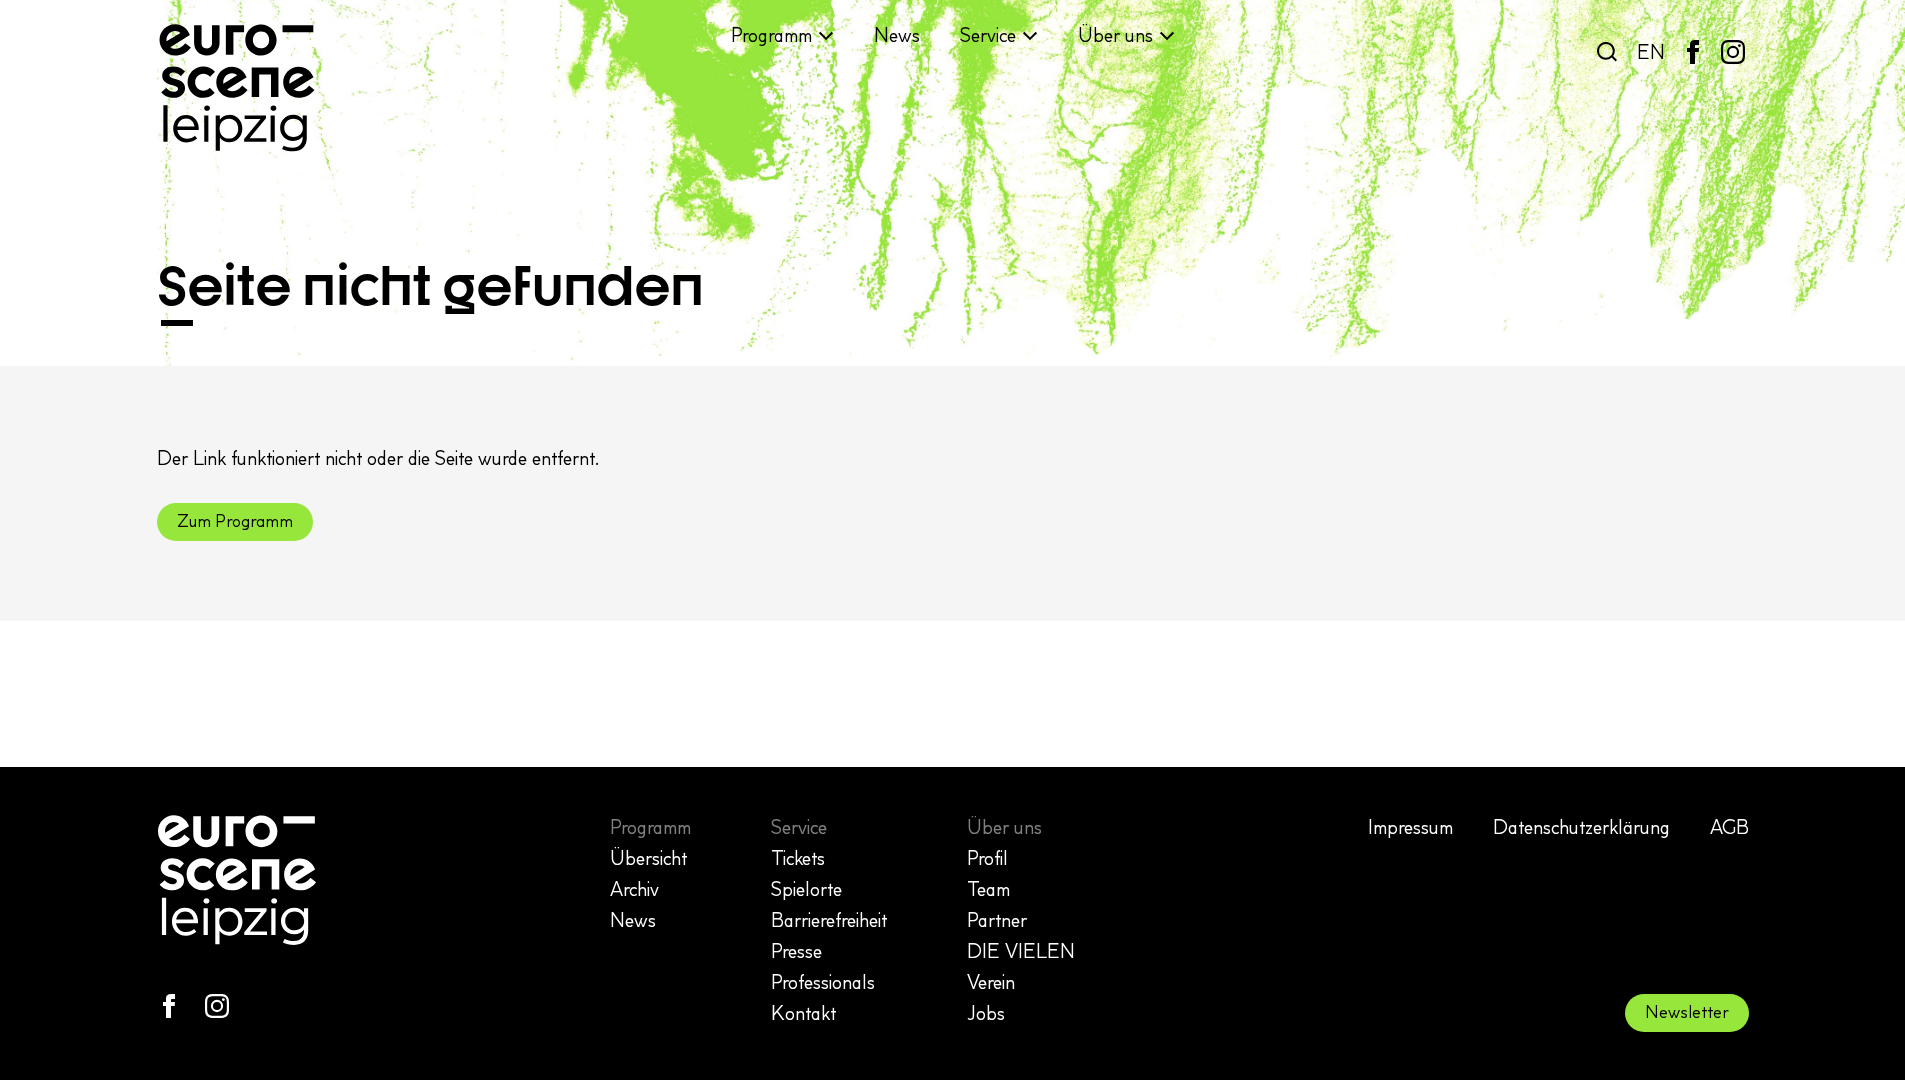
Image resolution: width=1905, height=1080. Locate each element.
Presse (796, 951)
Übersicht (648, 858)
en (1651, 52)
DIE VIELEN (1021, 951)
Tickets (798, 858)
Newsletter (1687, 1012)
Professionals (823, 982)
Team (988, 889)
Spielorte (806, 889)
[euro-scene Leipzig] (237, 88)
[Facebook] (1693, 52)
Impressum (1410, 827)
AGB (1729, 827)
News (897, 35)
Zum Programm (235, 521)
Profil (987, 858)
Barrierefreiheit (829, 920)
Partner (997, 920)
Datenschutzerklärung (1581, 827)
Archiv (634, 889)
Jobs (986, 1013)
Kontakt (803, 1013)
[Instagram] (1733, 52)
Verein (991, 982)
